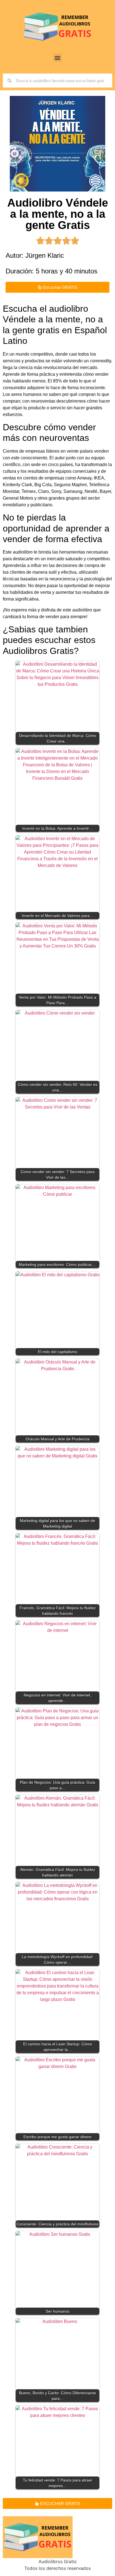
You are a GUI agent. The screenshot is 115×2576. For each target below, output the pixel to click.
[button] (58, 58)
